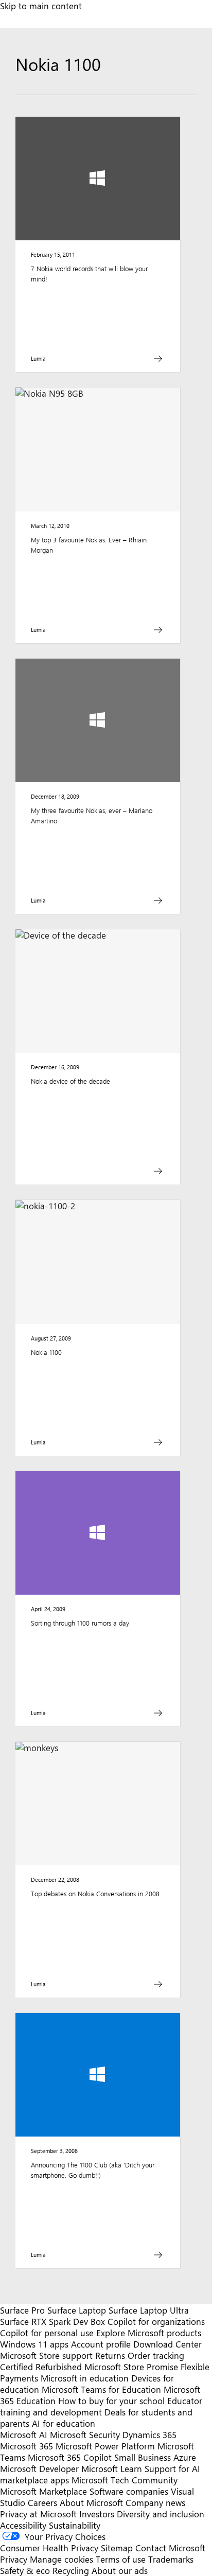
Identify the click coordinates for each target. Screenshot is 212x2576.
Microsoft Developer (39, 2468)
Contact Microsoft (170, 2548)
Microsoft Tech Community (125, 2480)
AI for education (64, 2423)
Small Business (143, 2457)
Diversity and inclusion (161, 2514)
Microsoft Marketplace (43, 2491)
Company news (155, 2502)
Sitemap (117, 2548)
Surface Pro (22, 2310)
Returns (110, 2355)
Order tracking (156, 2355)
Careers (42, 2502)
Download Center (167, 2344)
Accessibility (23, 2525)
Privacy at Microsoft (38, 2514)
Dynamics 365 (149, 2434)
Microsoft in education (85, 2378)
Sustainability (75, 2525)
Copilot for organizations (156, 2321)
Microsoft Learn (112, 2468)
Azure (185, 2457)
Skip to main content (41, 6)
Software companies (129, 2491)
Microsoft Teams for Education (101, 2389)
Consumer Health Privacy (49, 2548)
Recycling (71, 2570)
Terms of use (121, 2559)
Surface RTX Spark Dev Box (52, 2321)
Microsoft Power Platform (105, 2446)
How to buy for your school (111, 2401)
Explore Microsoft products (149, 2333)
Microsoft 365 (26, 2446)
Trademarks (171, 2559)
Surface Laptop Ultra (149, 2310)
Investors (97, 2514)
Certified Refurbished (41, 2367)
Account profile (101, 2344)
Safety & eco (25, 2570)
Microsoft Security (85, 2434)
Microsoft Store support (46, 2355)
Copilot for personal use (47, 2333)
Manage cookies (61, 2559)
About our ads (120, 2570)
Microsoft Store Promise (131, 2367)
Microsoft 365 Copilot (70, 2457)
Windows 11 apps (34, 2344)
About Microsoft (91, 2502)
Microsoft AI (24, 2434)
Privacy (15, 2559)
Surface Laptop (77, 2310)
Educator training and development (101, 2406)
